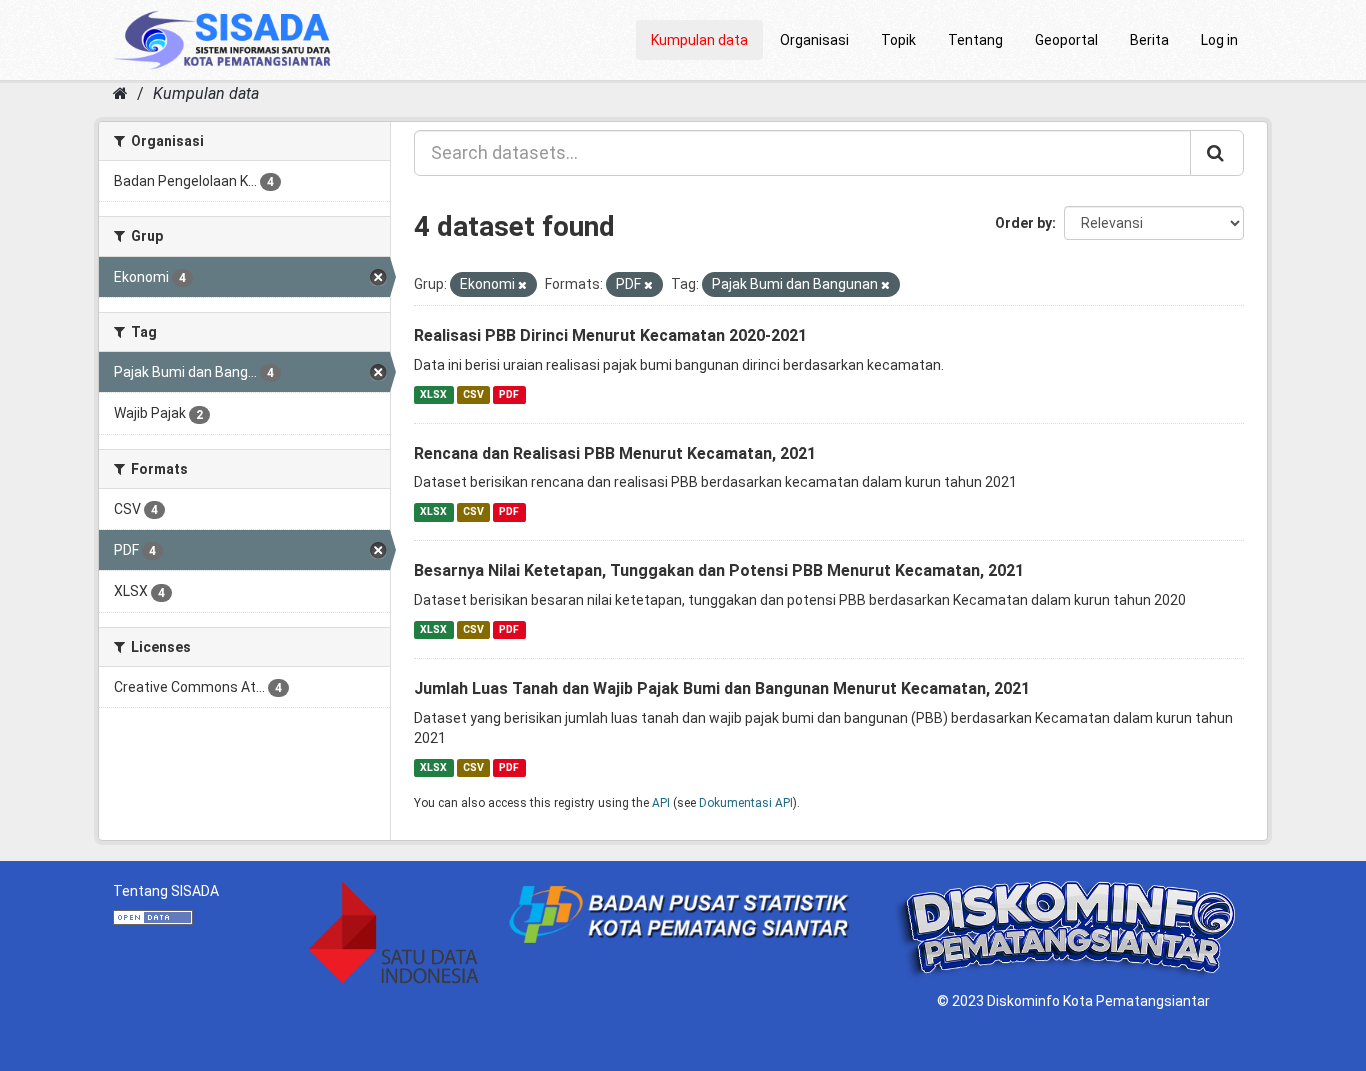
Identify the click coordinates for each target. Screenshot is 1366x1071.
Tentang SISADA (166, 891)
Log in (1219, 40)
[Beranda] (120, 93)
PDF (509, 394)
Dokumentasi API (746, 803)
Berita (1149, 40)
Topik (898, 40)
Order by (1023, 223)
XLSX (433, 394)
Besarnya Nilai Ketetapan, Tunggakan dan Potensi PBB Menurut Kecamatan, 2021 (719, 570)
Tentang (975, 40)
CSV (473, 394)
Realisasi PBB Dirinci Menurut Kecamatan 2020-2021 (610, 335)
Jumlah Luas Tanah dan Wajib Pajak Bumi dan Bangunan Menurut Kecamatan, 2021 (722, 688)
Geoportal (1066, 40)
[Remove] (522, 285)
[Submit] (1217, 153)
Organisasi (814, 40)
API (661, 803)
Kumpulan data (699, 40)
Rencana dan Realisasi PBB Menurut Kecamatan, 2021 (615, 453)
